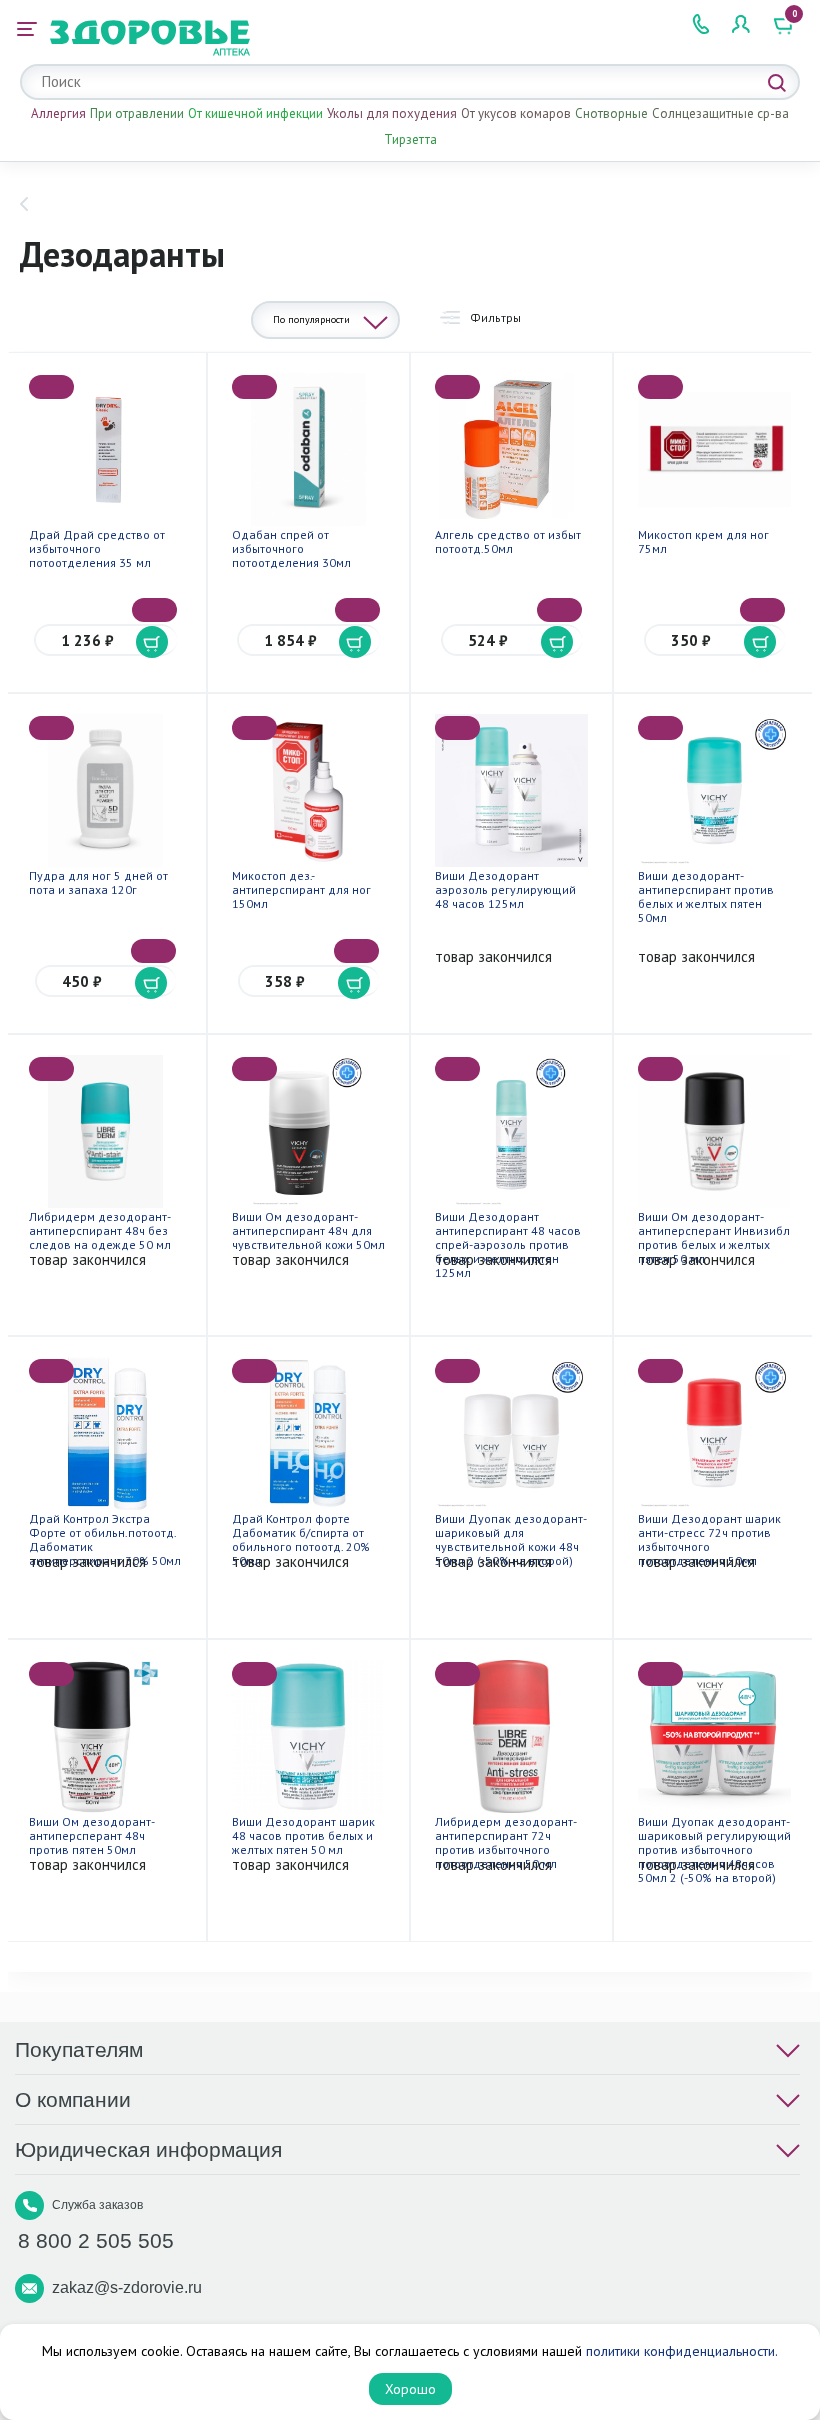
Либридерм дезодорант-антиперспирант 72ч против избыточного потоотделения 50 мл (506, 1842)
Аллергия (58, 113)
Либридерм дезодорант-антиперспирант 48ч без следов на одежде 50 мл (100, 1230)
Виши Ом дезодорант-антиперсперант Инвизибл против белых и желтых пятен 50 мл (714, 1237)
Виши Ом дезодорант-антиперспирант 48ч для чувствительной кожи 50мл (308, 1230)
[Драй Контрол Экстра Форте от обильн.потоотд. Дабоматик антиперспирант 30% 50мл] (105, 1433)
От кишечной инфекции (255, 113)
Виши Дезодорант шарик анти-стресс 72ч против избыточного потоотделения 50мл (709, 1539)
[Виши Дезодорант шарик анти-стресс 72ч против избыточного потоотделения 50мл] (714, 1433)
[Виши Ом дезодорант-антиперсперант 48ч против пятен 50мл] (105, 1736)
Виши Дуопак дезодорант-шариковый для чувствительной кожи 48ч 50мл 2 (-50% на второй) (511, 1539)
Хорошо (410, 2389)
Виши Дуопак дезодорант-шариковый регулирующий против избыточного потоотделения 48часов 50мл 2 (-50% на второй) (714, 1849)
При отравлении (137, 113)
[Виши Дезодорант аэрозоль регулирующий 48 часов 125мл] (511, 790)
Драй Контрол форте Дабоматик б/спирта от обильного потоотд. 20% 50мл (301, 1539)
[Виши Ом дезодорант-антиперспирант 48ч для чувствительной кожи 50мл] (308, 1131)
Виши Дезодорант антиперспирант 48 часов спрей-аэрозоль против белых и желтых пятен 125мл (508, 1244)
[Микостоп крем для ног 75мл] (714, 449)
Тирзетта (410, 139)
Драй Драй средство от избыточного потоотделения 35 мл (97, 548)
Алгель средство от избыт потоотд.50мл (508, 541)
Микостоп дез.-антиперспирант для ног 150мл (301, 889)
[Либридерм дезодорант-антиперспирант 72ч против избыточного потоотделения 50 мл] (511, 1736)
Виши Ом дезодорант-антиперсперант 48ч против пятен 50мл (92, 1835)
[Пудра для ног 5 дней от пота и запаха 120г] (105, 790)
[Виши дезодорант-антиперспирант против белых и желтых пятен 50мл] (714, 790)
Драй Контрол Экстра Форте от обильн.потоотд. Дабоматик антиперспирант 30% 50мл (105, 1539)
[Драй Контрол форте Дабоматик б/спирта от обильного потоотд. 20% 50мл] (308, 1433)
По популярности (311, 319)
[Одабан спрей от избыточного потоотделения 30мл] (308, 449)
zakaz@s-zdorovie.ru (127, 2287)
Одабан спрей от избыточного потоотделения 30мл (291, 548)
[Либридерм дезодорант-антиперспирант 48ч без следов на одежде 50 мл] (105, 1131)
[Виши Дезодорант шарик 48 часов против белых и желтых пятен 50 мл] (308, 1736)
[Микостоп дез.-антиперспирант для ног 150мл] (308, 790)
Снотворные (611, 113)
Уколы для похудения (392, 113)
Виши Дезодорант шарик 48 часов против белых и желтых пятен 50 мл (303, 1835)
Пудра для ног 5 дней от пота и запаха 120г (98, 882)
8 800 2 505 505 (96, 2240)
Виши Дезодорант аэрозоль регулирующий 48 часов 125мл (505, 889)
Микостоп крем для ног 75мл (703, 541)
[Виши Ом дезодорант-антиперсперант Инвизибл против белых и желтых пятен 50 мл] (714, 1131)
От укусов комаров (516, 113)
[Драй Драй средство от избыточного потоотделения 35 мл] (105, 449)
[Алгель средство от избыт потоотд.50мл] (511, 449)
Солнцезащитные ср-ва (720, 113)
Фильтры (495, 318)
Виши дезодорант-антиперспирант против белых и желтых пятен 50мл (706, 896)
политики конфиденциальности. (682, 2351)
